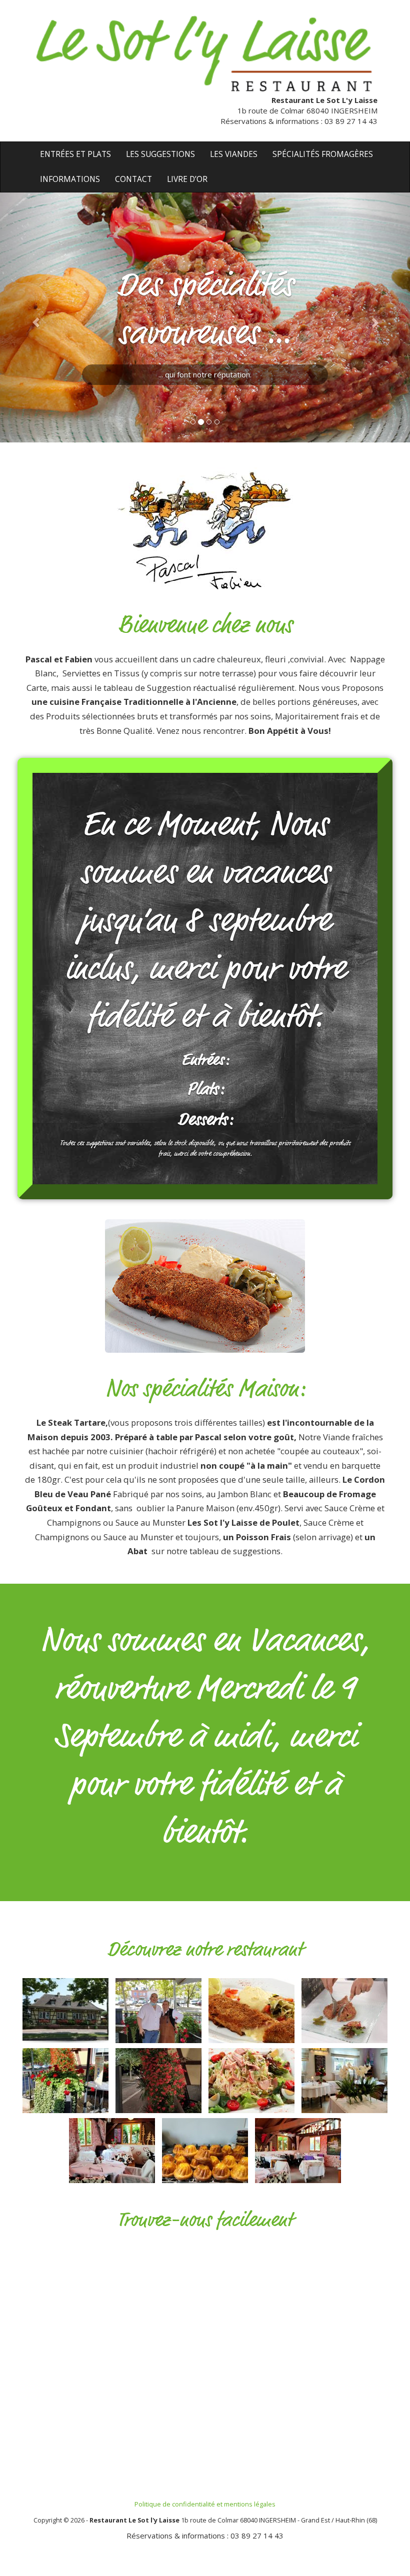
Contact (133, 179)
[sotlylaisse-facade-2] (65, 2009)
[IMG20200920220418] (158, 2079)
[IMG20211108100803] (205, 2149)
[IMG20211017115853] (298, 2149)
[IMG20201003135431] (158, 2009)
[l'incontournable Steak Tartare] (344, 2009)
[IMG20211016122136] (344, 2079)
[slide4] (251, 2079)
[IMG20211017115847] (112, 2149)
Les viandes (234, 154)
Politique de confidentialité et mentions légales (205, 2504)
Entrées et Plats (75, 154)
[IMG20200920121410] (65, 2079)
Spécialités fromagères (323, 154)
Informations (70, 179)
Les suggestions (160, 154)
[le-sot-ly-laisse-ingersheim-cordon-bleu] (251, 2009)
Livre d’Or (187, 179)
